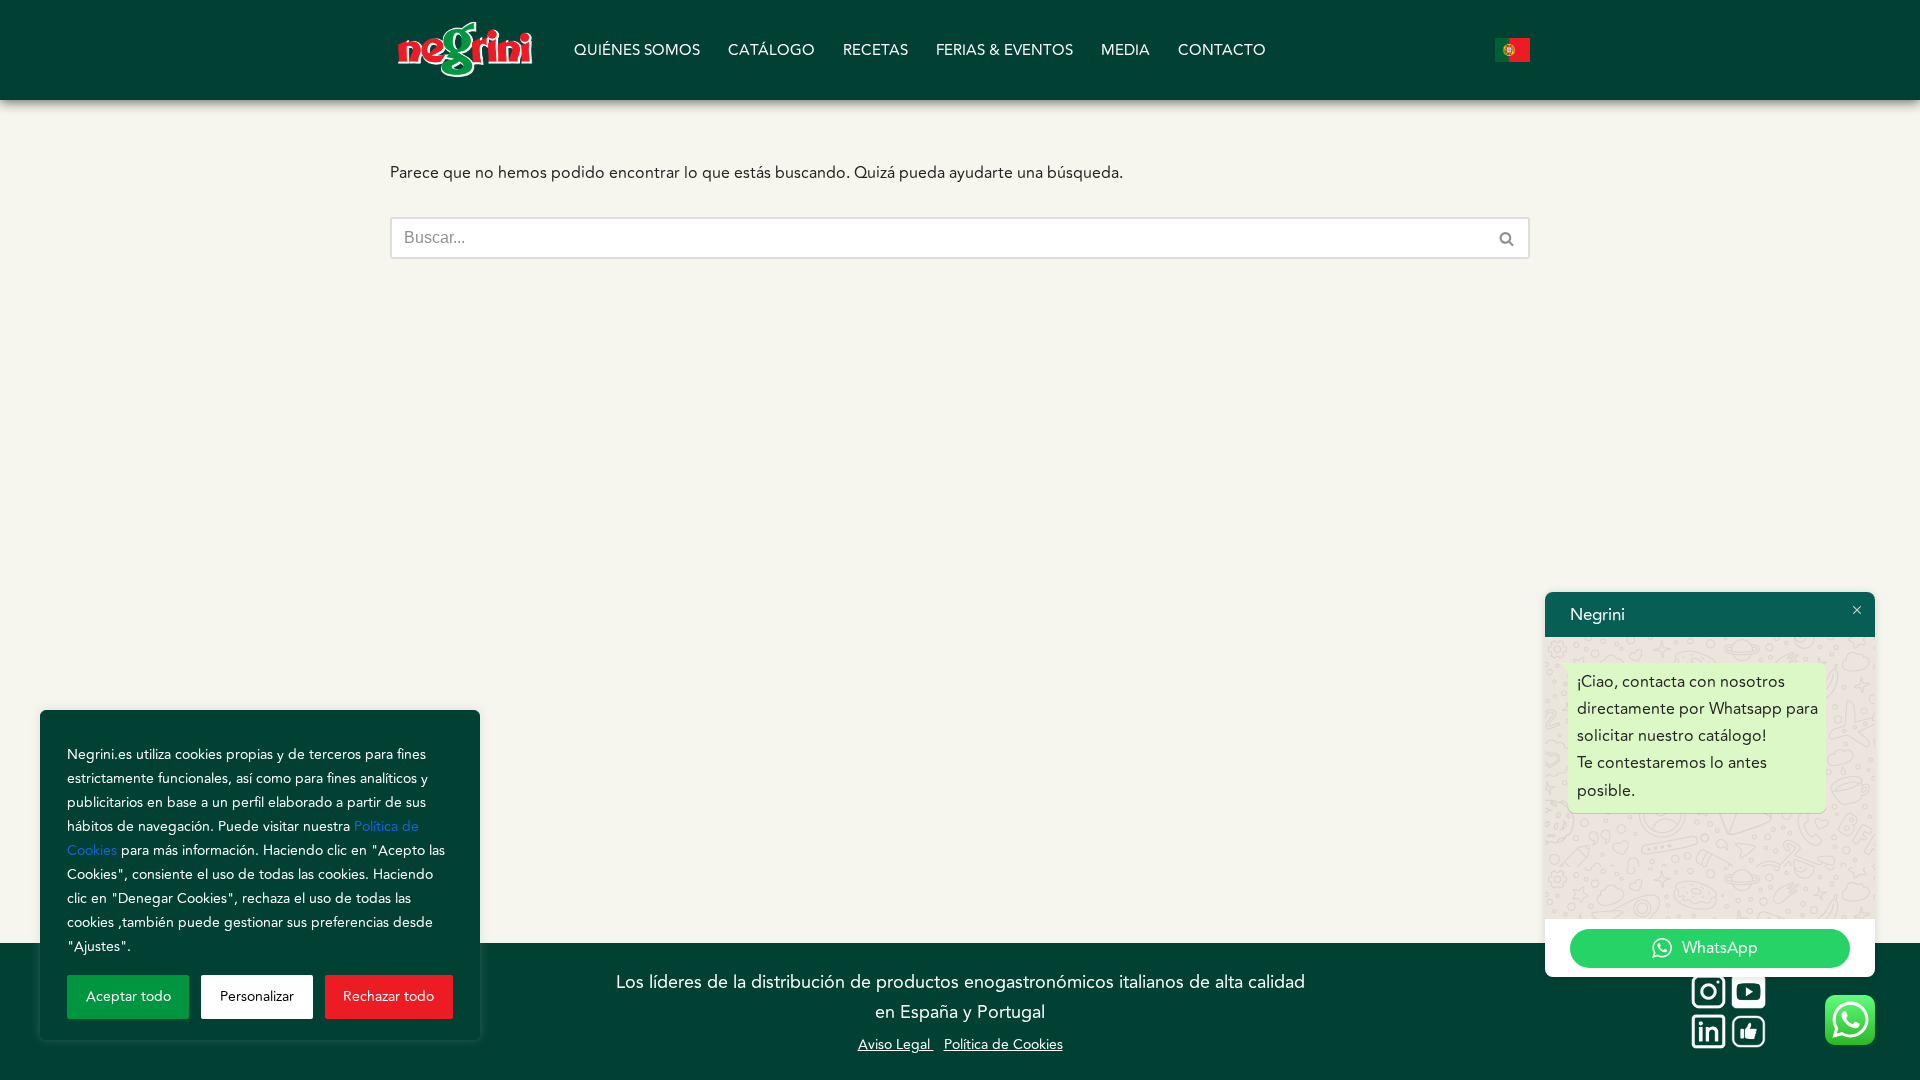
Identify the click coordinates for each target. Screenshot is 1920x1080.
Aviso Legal (896, 1044)
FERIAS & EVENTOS (1004, 50)
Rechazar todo (388, 996)
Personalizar (257, 996)
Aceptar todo (128, 996)
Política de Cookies (1003, 1044)
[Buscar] (1507, 238)
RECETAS (875, 50)
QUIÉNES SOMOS (637, 50)
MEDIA (1125, 50)
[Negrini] (465, 50)
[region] (260, 875)
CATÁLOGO (771, 50)
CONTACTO (1222, 50)
